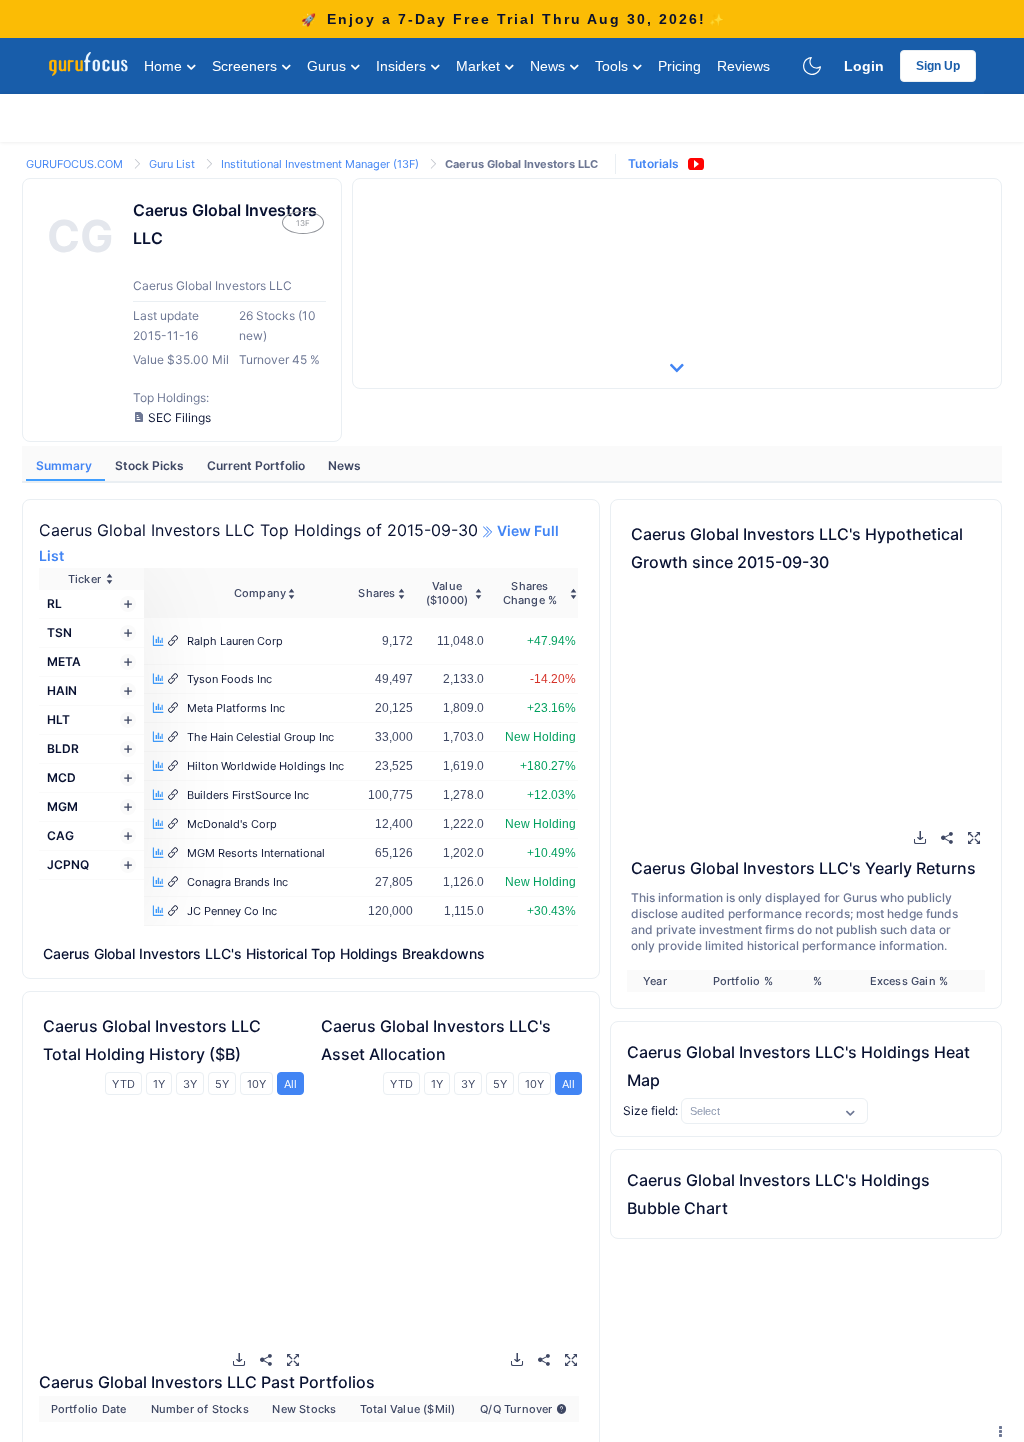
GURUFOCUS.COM (76, 164)
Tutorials (653, 163)
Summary (65, 465)
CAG (60, 835)
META (64, 661)
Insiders (403, 66)
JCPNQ (68, 864)
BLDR (63, 748)
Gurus (328, 66)
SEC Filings (179, 417)
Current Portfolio (257, 465)
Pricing (679, 66)
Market (480, 66)
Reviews (743, 66)
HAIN (62, 690)
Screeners (246, 66)
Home (165, 66)
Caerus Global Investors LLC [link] (521, 164)
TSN (59, 632)
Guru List (173, 164)
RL (54, 603)
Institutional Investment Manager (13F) (321, 164)
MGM (62, 806)
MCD (61, 777)
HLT (58, 719)
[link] (76, 162)
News (549, 66)
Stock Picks (151, 465)
